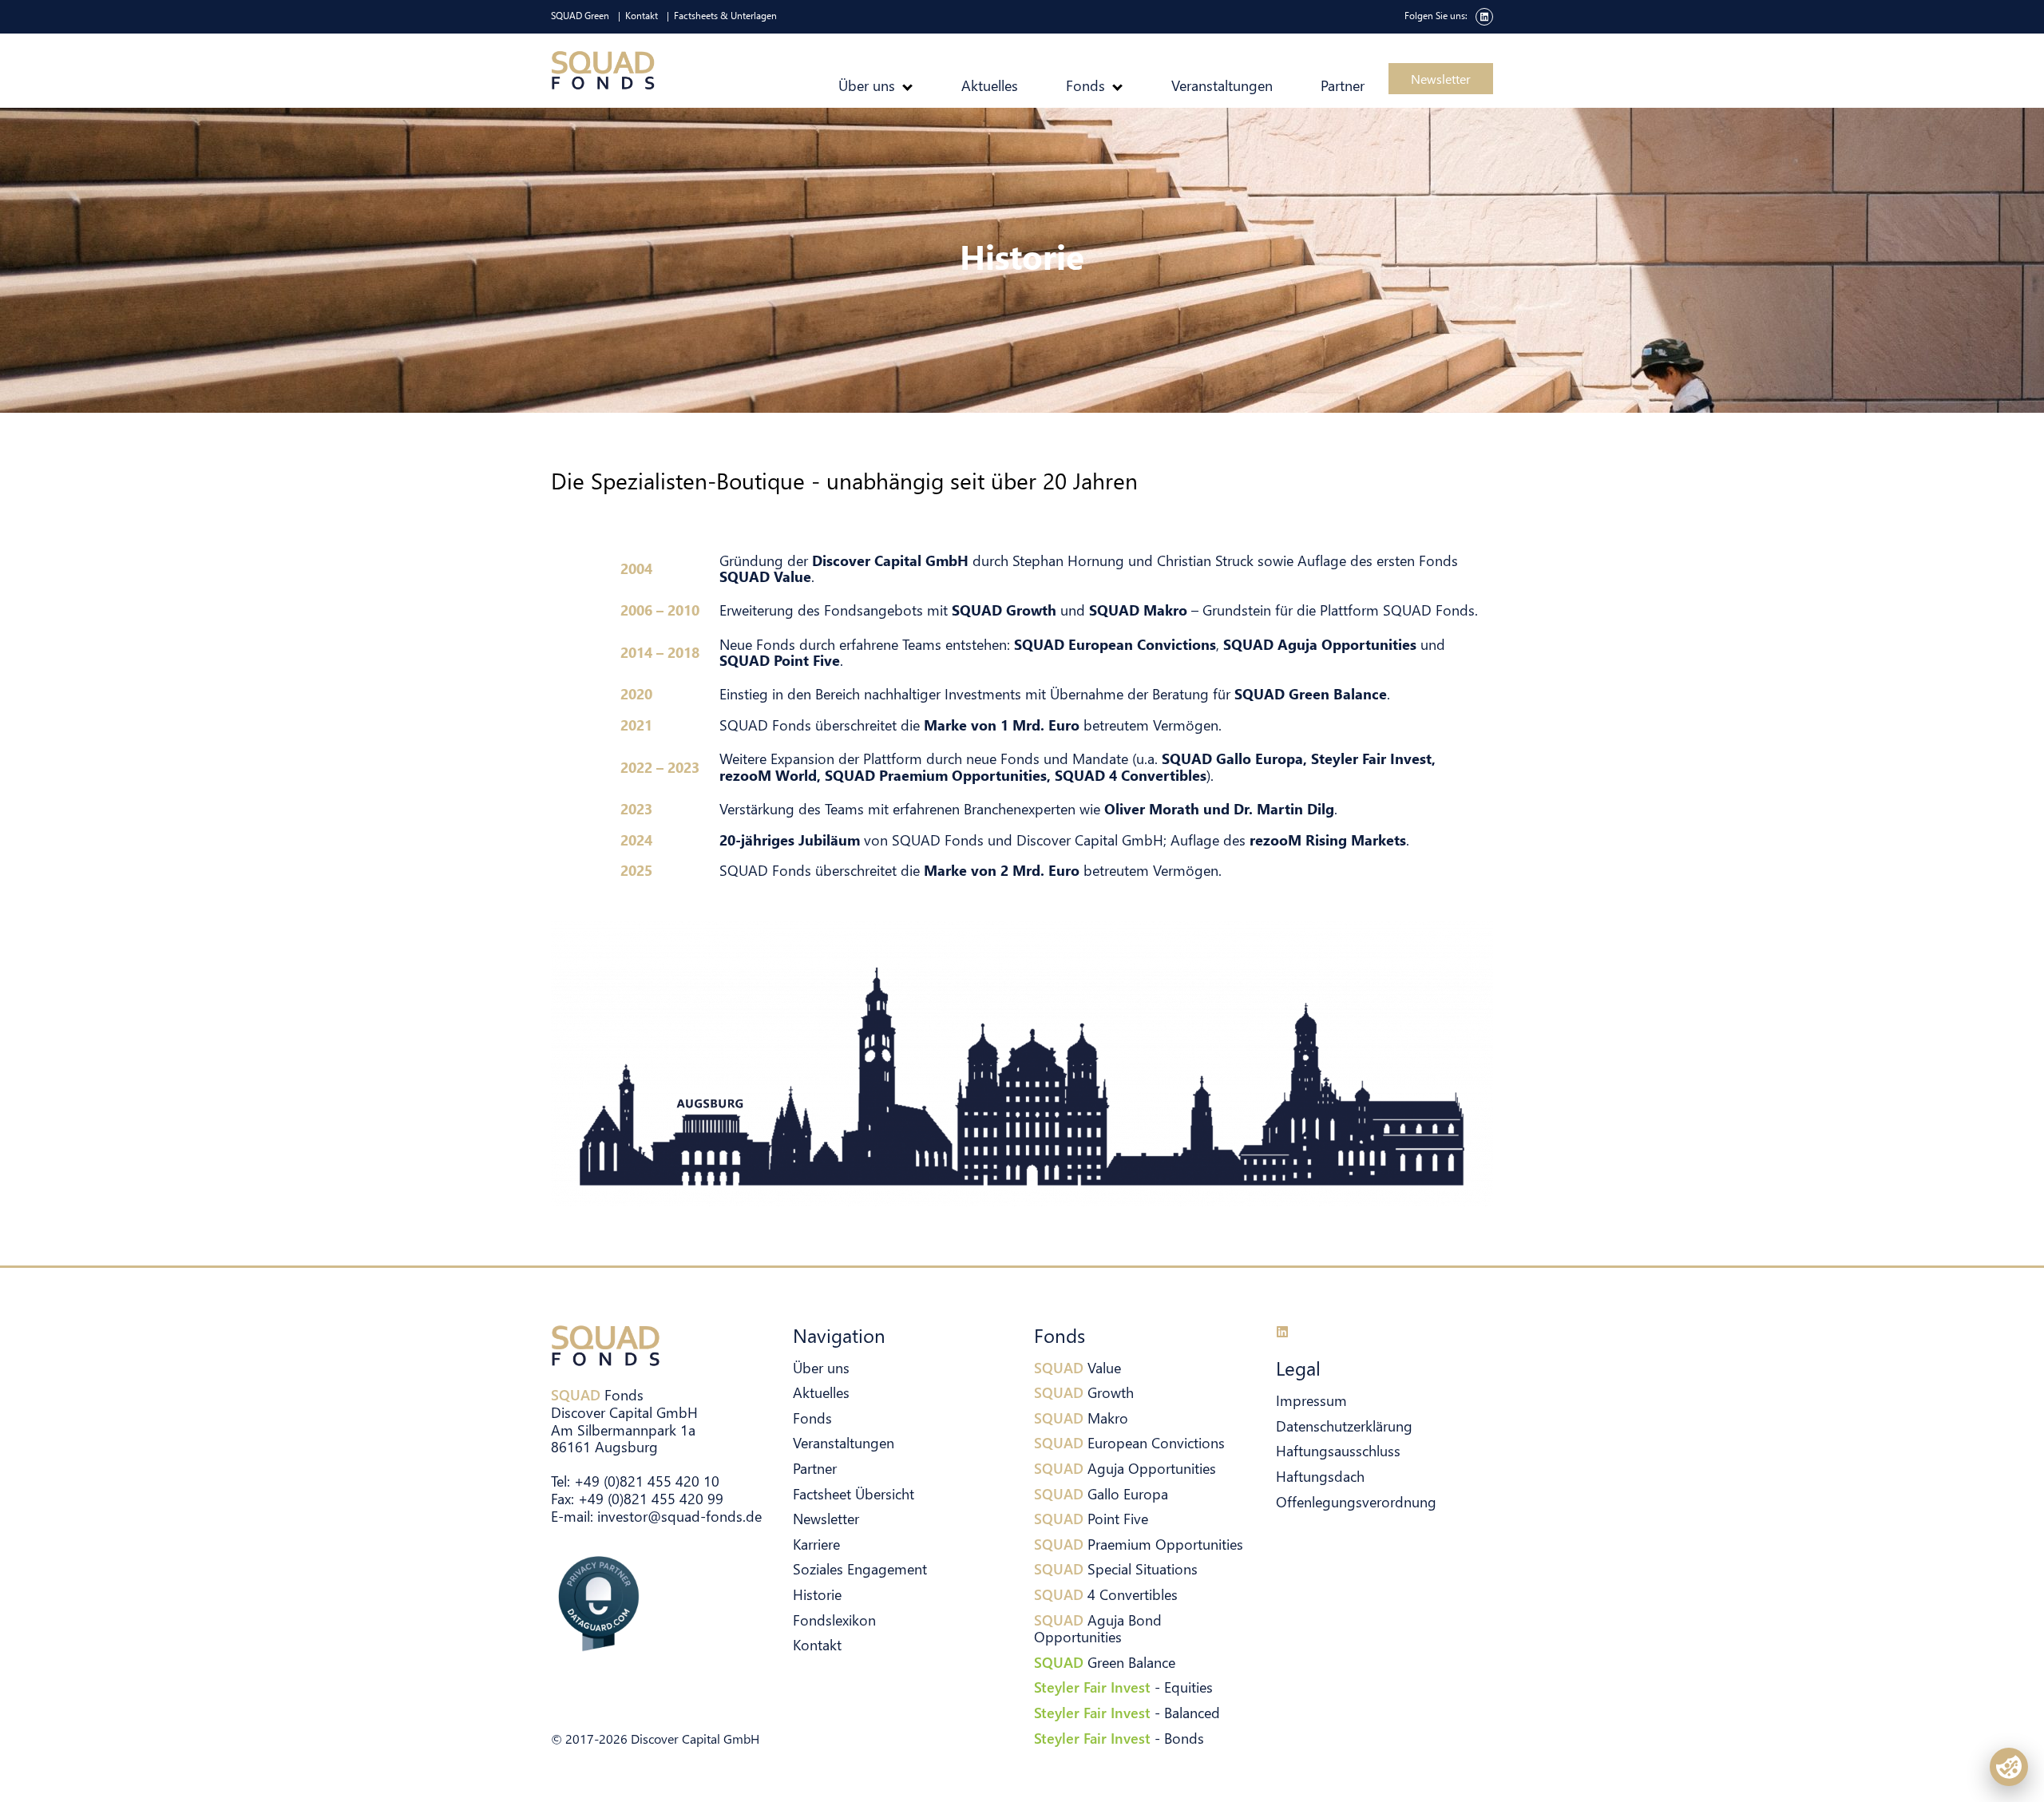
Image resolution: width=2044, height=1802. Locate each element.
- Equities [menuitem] (1123, 1687)
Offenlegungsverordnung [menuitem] (1356, 1501)
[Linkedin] (1282, 1332)
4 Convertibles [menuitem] (1106, 1594)
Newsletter (1441, 79)
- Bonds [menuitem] (1119, 1738)
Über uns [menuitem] (867, 85)
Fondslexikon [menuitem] (834, 1620)
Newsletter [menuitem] (826, 1518)
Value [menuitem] (1077, 1367)
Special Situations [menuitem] (1116, 1568)
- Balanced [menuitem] (1127, 1712)
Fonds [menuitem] (1085, 85)
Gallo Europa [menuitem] (1101, 1493)
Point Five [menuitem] (1091, 1518)
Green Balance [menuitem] (1105, 1662)
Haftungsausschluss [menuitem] (1338, 1450)
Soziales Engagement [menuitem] (860, 1568)
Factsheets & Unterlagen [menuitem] (725, 16)
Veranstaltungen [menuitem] (1222, 85)
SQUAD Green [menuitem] (580, 16)
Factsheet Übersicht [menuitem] (854, 1493)
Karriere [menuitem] (816, 1544)
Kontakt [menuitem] (642, 16)
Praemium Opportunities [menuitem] (1139, 1544)
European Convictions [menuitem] (1129, 1442)
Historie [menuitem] (817, 1594)
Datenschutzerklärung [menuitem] (1344, 1426)
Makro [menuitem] (1081, 1418)
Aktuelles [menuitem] (990, 85)
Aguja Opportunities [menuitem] (1125, 1468)
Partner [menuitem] (1343, 85)
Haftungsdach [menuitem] (1320, 1476)
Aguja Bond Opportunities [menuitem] (1098, 1628)
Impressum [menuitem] (1311, 1400)
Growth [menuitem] (1084, 1392)
